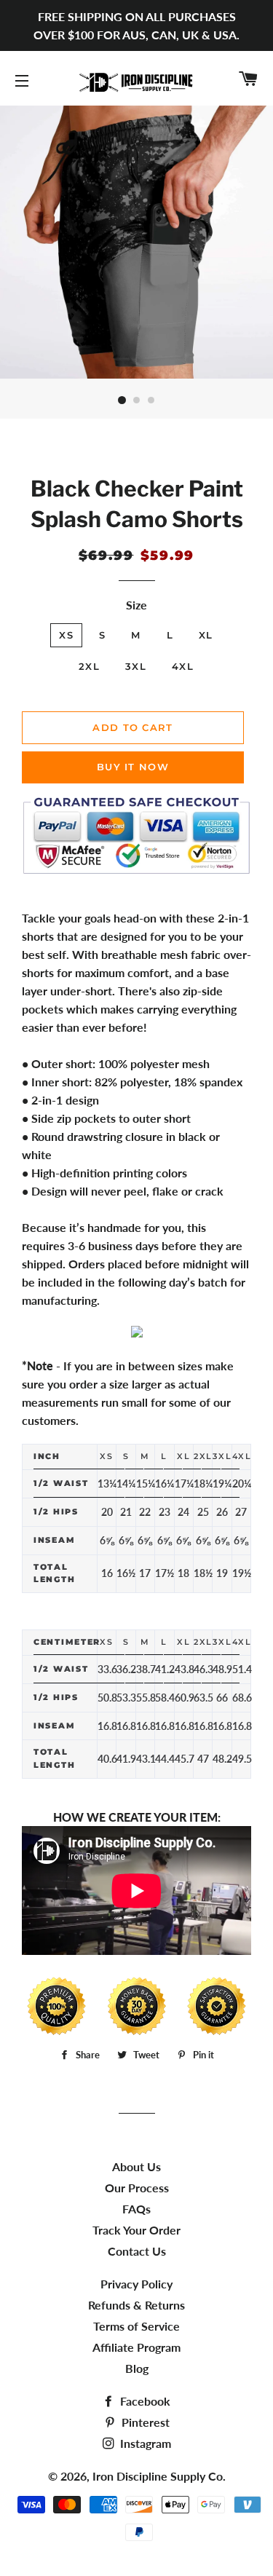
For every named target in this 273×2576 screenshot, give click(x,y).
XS (66, 635)
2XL (89, 666)
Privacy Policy (136, 2284)
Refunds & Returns (136, 2305)
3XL (136, 666)
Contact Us (137, 2251)
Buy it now (133, 767)
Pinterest (144, 2422)
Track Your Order (136, 2230)
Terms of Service (136, 2326)
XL (206, 635)
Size (136, 605)
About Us (136, 2166)
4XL (183, 666)
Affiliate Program (136, 2347)
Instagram (144, 2443)
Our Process (137, 2188)
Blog (137, 2368)
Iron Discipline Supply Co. (159, 2476)
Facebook (144, 2401)
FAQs (136, 2209)
